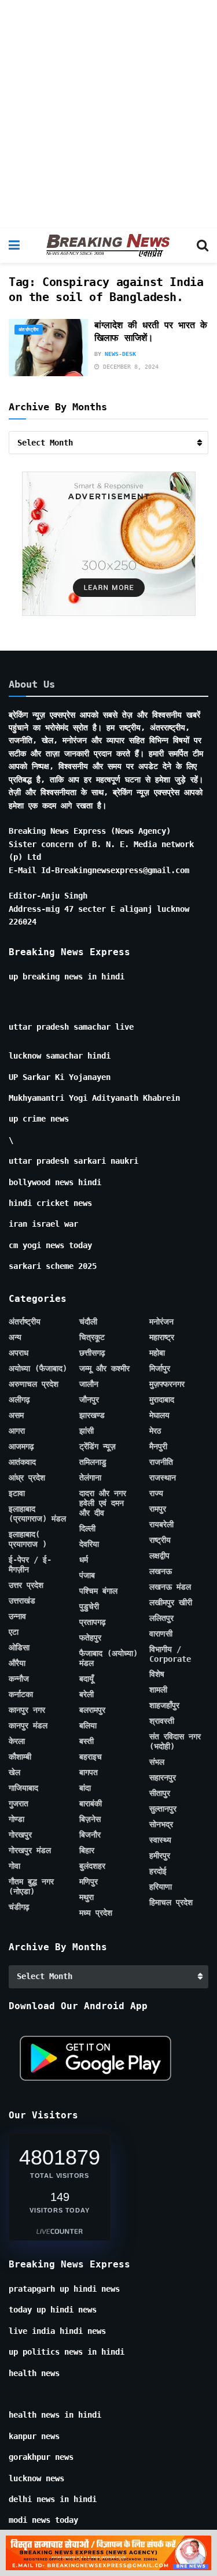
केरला (17, 1741)
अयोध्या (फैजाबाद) (38, 1368)
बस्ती (87, 1741)
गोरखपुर (20, 1835)
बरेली (87, 1694)
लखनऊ (161, 1571)
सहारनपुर (163, 1777)
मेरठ (155, 1431)
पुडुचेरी (89, 1606)
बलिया (88, 1725)
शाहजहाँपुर (164, 1705)
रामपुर (158, 1509)
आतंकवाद (22, 1462)
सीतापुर (160, 1793)
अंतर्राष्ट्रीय (29, 330)
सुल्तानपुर (163, 1809)
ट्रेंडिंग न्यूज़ (98, 1446)
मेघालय (159, 1415)
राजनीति (161, 1462)
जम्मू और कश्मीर (104, 1368)
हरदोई (158, 1871)
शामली (158, 1690)
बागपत (89, 1772)
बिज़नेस (90, 1819)
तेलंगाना (90, 1478)
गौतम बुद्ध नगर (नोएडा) (31, 1886)
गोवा (14, 1866)
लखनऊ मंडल (170, 1587)
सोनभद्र (161, 1824)
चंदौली (88, 1322)
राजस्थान (163, 1478)
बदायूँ (87, 1679)
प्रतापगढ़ (93, 1622)
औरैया (17, 1663)
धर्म (84, 1560)
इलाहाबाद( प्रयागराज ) (28, 1539)
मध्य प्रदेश (96, 1913)
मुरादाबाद (162, 1400)
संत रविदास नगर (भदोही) (175, 1741)
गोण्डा (16, 1819)
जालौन (89, 1384)
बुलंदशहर (92, 1866)
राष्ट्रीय (160, 1540)
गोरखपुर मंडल (30, 1850)
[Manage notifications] (190, 2551)
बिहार (87, 1850)
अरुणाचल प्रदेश (34, 1384)
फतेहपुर (90, 1638)
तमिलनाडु (93, 1462)
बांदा (85, 1788)
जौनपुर (89, 1400)
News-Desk (120, 354)
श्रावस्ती (162, 1721)
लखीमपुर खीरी (171, 1602)
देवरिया (89, 1544)
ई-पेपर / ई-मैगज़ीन (30, 1564)
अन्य (15, 1337)
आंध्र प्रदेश (27, 1478)
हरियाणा (161, 1887)
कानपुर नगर (27, 1710)
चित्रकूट (92, 1337)
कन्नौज (19, 1679)
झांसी (87, 1431)
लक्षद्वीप (159, 1556)
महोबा (157, 1353)
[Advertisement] (108, 114)
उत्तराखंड (22, 1601)
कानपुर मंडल (28, 1725)
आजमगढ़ (21, 1446)
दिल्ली (87, 1528)
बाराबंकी (91, 1803)
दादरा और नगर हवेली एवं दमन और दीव (103, 1503)
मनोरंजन (161, 1322)
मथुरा (87, 1897)
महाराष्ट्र (162, 1337)
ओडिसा (19, 1647)
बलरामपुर (92, 1710)
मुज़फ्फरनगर (167, 1384)
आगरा (17, 1431)
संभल (157, 1762)
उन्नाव (17, 1616)
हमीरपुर (160, 1855)
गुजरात (19, 1803)
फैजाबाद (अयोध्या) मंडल (108, 1658)
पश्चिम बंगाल (98, 1591)
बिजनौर (90, 1835)
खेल (14, 1772)
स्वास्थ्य (160, 1840)
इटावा (17, 1493)
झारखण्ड (92, 1415)
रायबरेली (161, 1524)
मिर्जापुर (160, 1368)
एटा (14, 1632)
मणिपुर (89, 1881)
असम (16, 1415)
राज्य (156, 1493)
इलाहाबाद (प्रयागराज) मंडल (37, 1514)
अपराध (19, 1353)
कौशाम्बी (20, 1757)
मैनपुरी (158, 1446)
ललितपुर (161, 1618)
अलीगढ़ (19, 1400)
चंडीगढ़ (19, 1907)
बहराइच (91, 1757)
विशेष (157, 1674)
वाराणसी (161, 1634)
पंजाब (87, 1575)
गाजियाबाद (23, 1788)
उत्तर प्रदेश (26, 1585)
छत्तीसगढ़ (92, 1353)
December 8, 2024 (129, 367)
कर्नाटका (21, 1694)
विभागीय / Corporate (170, 1654)
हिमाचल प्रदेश (171, 1902)
